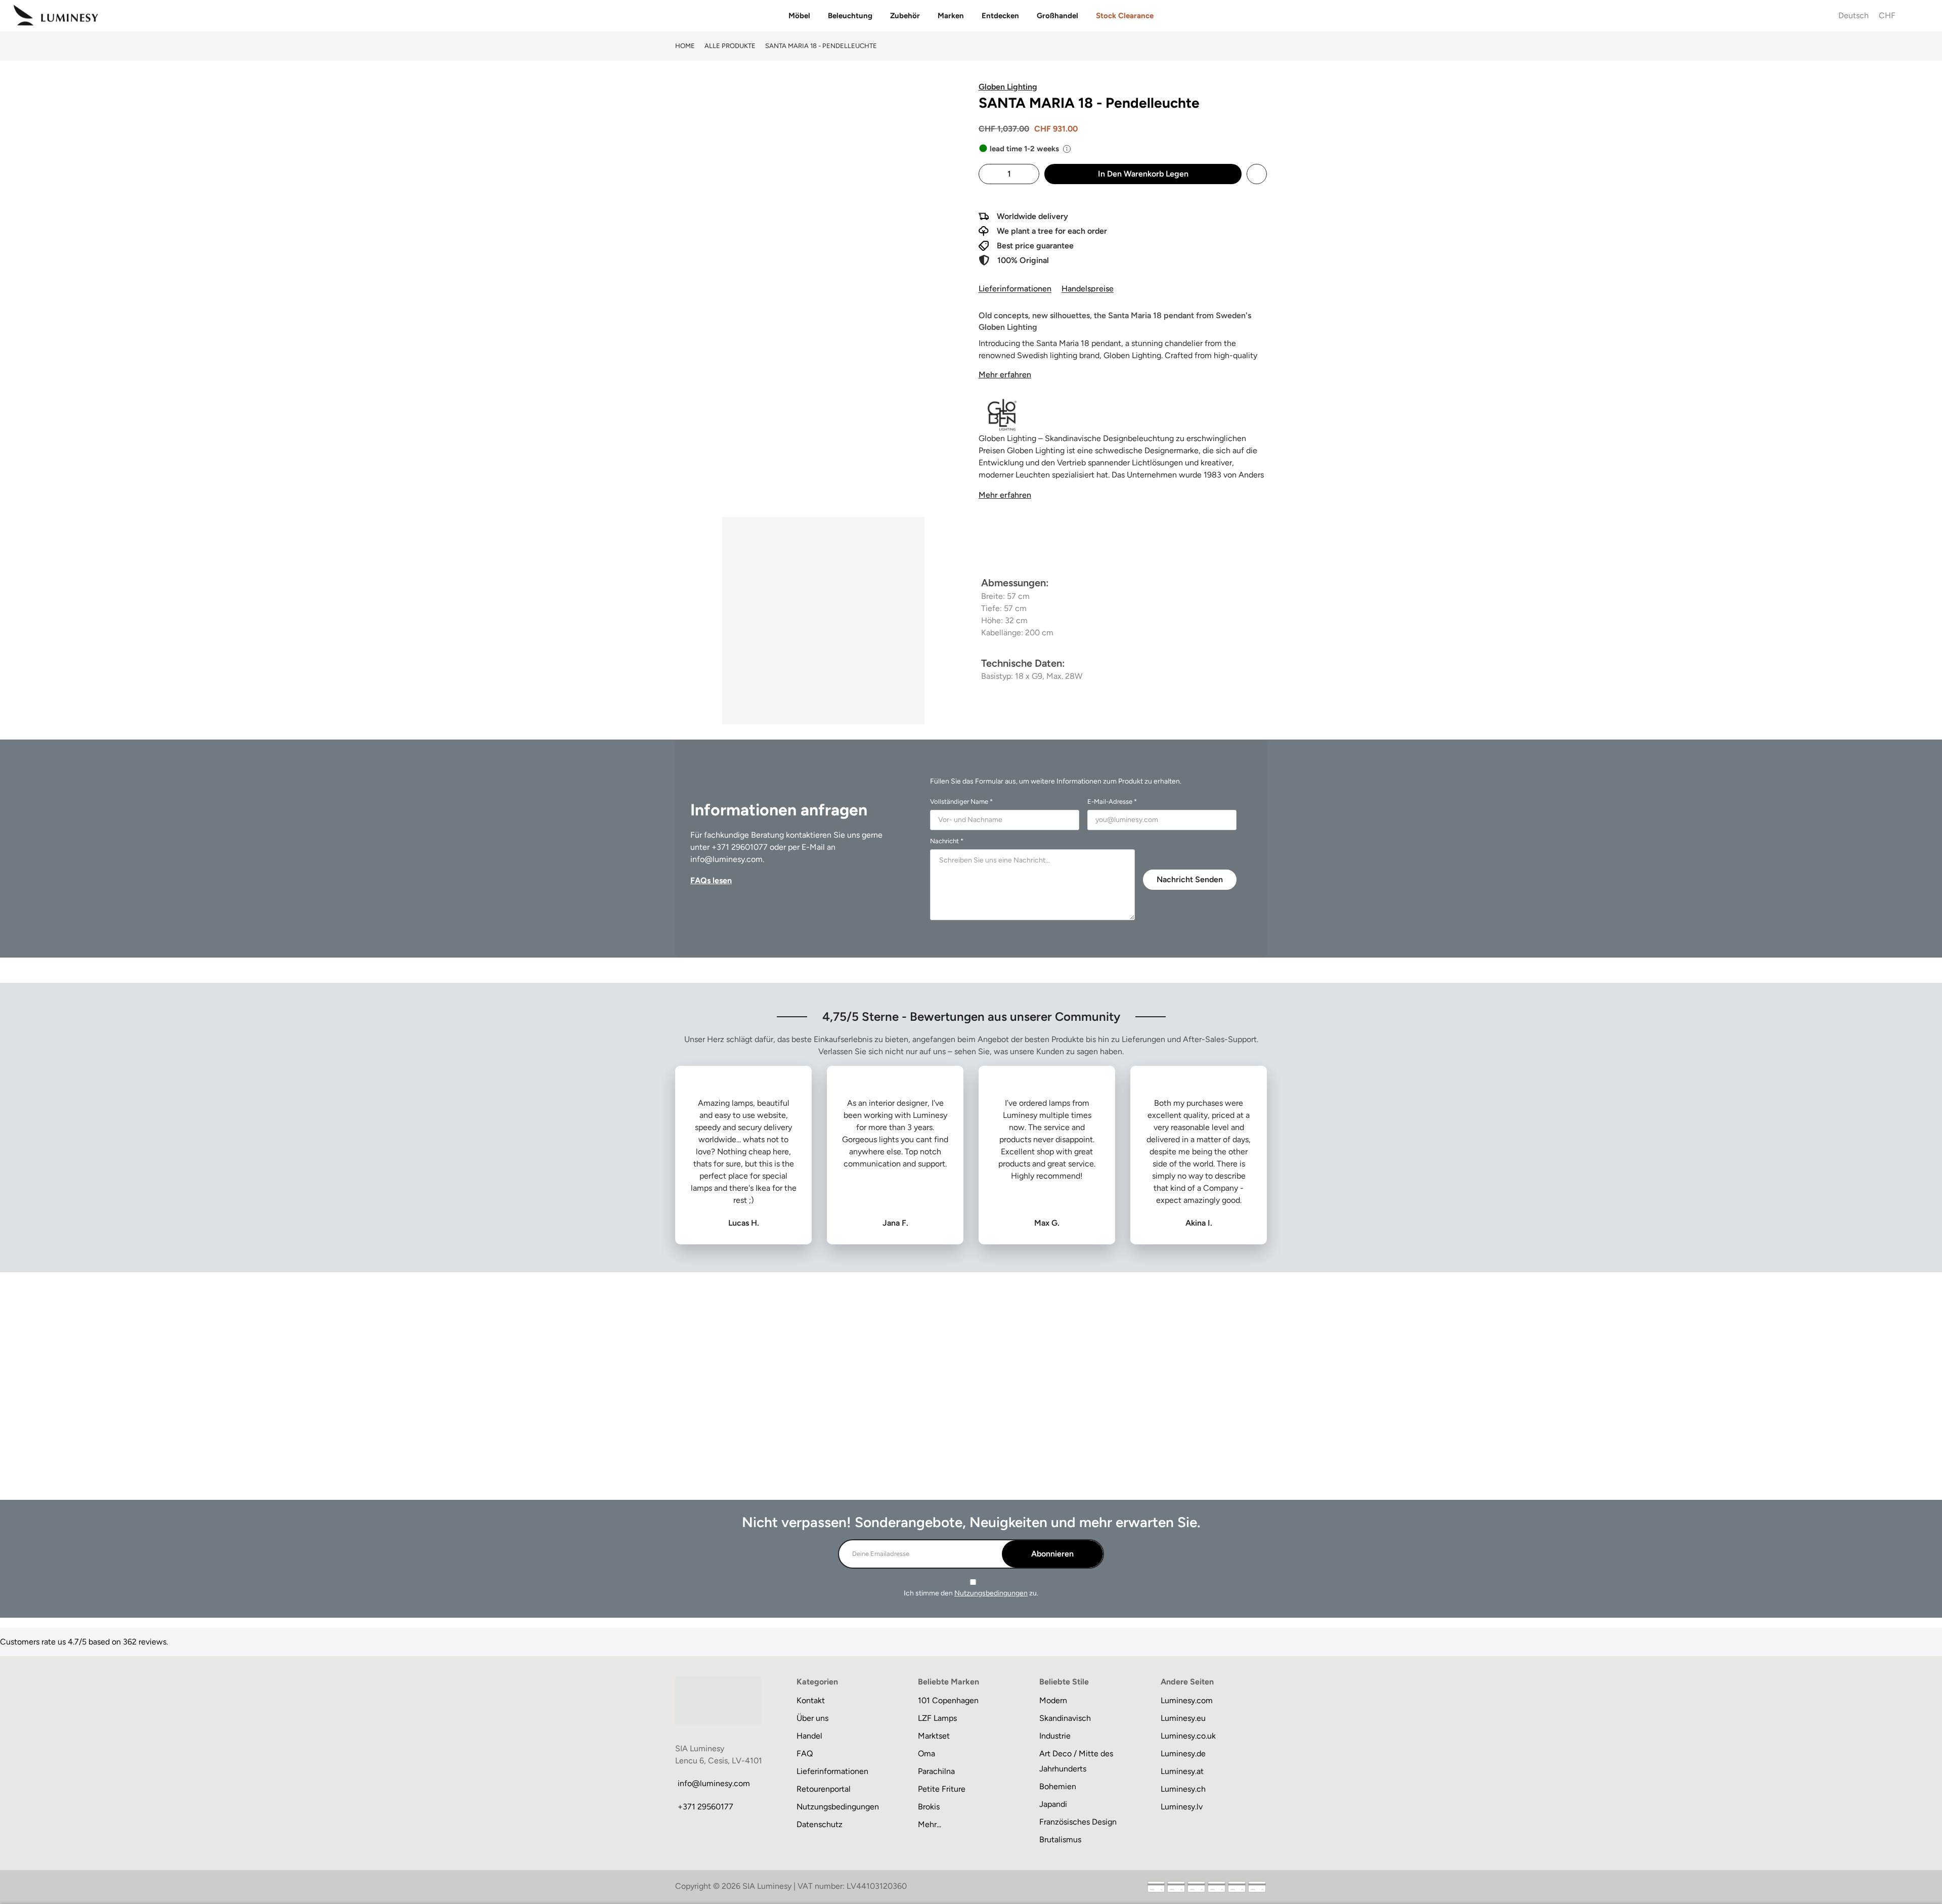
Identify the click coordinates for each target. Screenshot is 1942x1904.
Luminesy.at (1182, 1771)
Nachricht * (947, 841)
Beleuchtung (850, 16)
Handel (809, 1736)
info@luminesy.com (726, 859)
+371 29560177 (705, 1807)
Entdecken (1000, 16)
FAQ (805, 1754)
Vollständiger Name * (961, 802)
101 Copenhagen (948, 1700)
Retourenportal (824, 1789)
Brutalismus (1060, 1840)
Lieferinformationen (1015, 289)
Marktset (934, 1736)
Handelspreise (1088, 289)
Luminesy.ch (1183, 1789)
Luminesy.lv (1182, 1807)
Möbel (799, 16)
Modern (1053, 1700)
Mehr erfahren (1005, 375)
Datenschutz (820, 1824)
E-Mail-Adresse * (1112, 802)
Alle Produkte (730, 46)
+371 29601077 (740, 847)
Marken (951, 16)
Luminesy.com (1187, 1700)
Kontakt (811, 1700)
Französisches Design (1078, 1822)
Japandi (1053, 1804)
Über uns (812, 1718)
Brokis (929, 1807)
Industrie (1055, 1736)
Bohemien (1058, 1786)
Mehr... (930, 1824)
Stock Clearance (1125, 16)
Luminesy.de (1183, 1754)
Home (685, 46)
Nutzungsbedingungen (991, 1593)
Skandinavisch (1065, 1718)
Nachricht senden (1190, 879)
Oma (926, 1754)
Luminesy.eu (1183, 1718)
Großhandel (1057, 16)
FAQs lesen (711, 880)
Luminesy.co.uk (1188, 1736)
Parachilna (936, 1771)
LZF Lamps (937, 1718)
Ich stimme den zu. (971, 1593)
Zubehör (905, 16)
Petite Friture (942, 1789)
